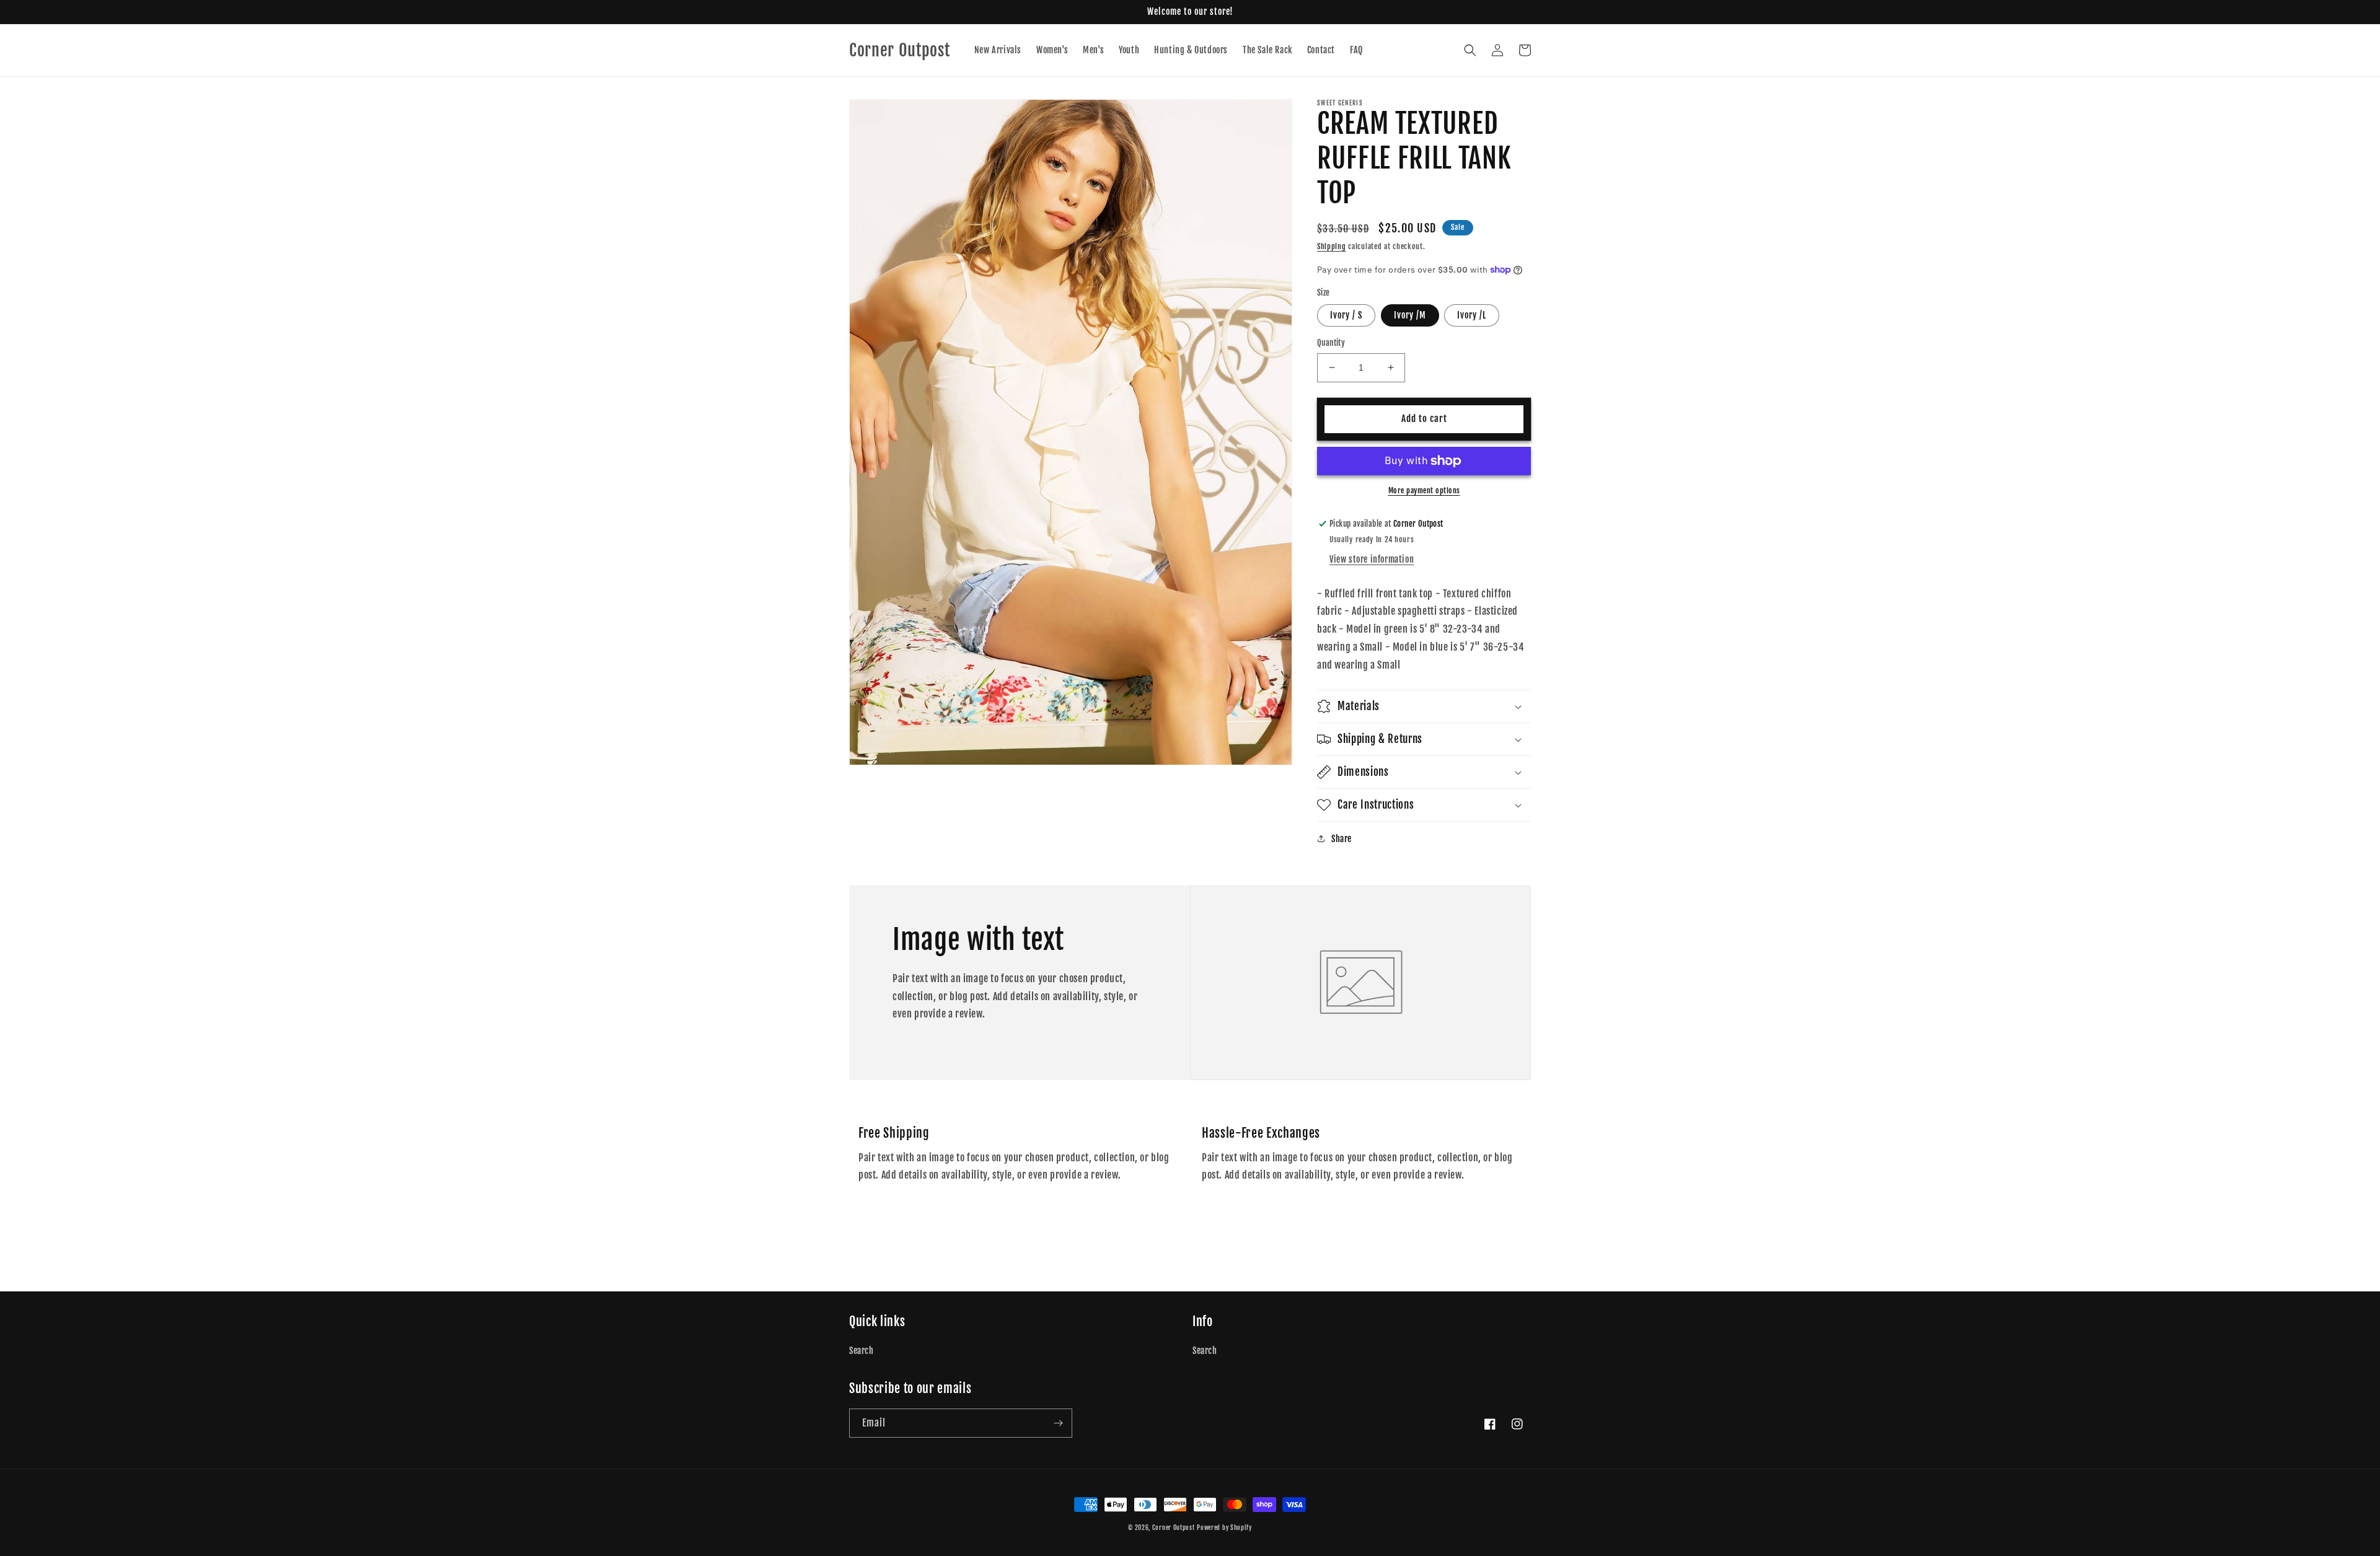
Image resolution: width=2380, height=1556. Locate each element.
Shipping (1332, 246)
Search (862, 1351)
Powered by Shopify (1224, 1527)
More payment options (1424, 490)
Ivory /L (1472, 315)
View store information (1372, 559)
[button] (1470, 50)
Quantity (1331, 343)
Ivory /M (1410, 315)
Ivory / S (1346, 315)
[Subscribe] (1058, 1423)
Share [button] (1342, 839)
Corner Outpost (1174, 1527)
